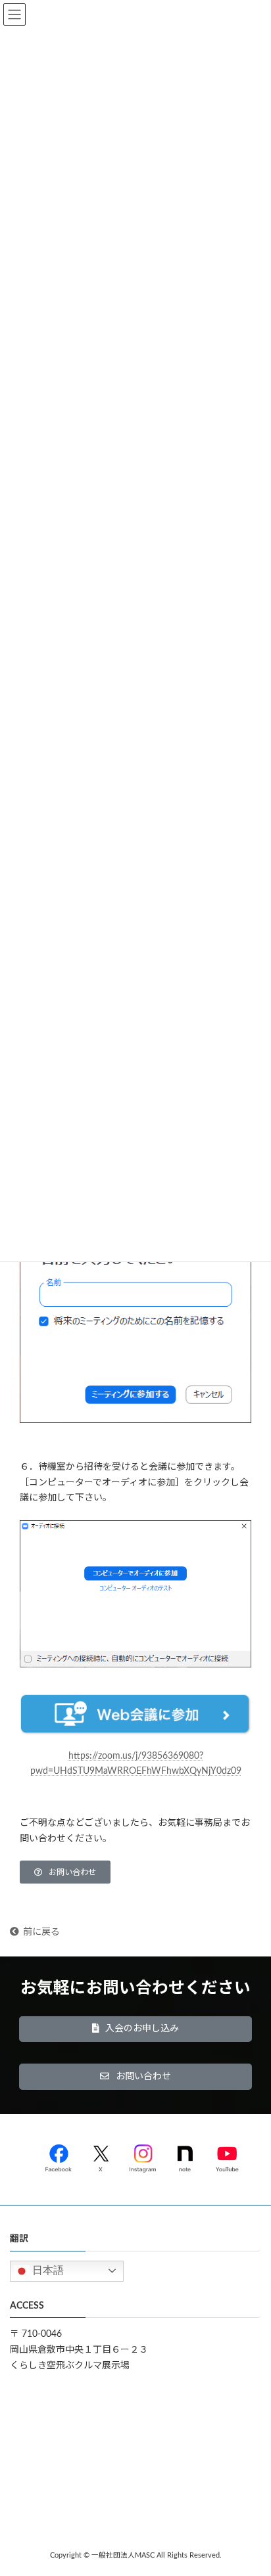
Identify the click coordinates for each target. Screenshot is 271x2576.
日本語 (47, 2270)
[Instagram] (143, 2156)
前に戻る (41, 1932)
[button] (65, 1872)
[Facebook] (59, 2156)
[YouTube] (227, 2156)
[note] (185, 2156)
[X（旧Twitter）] (101, 2156)
